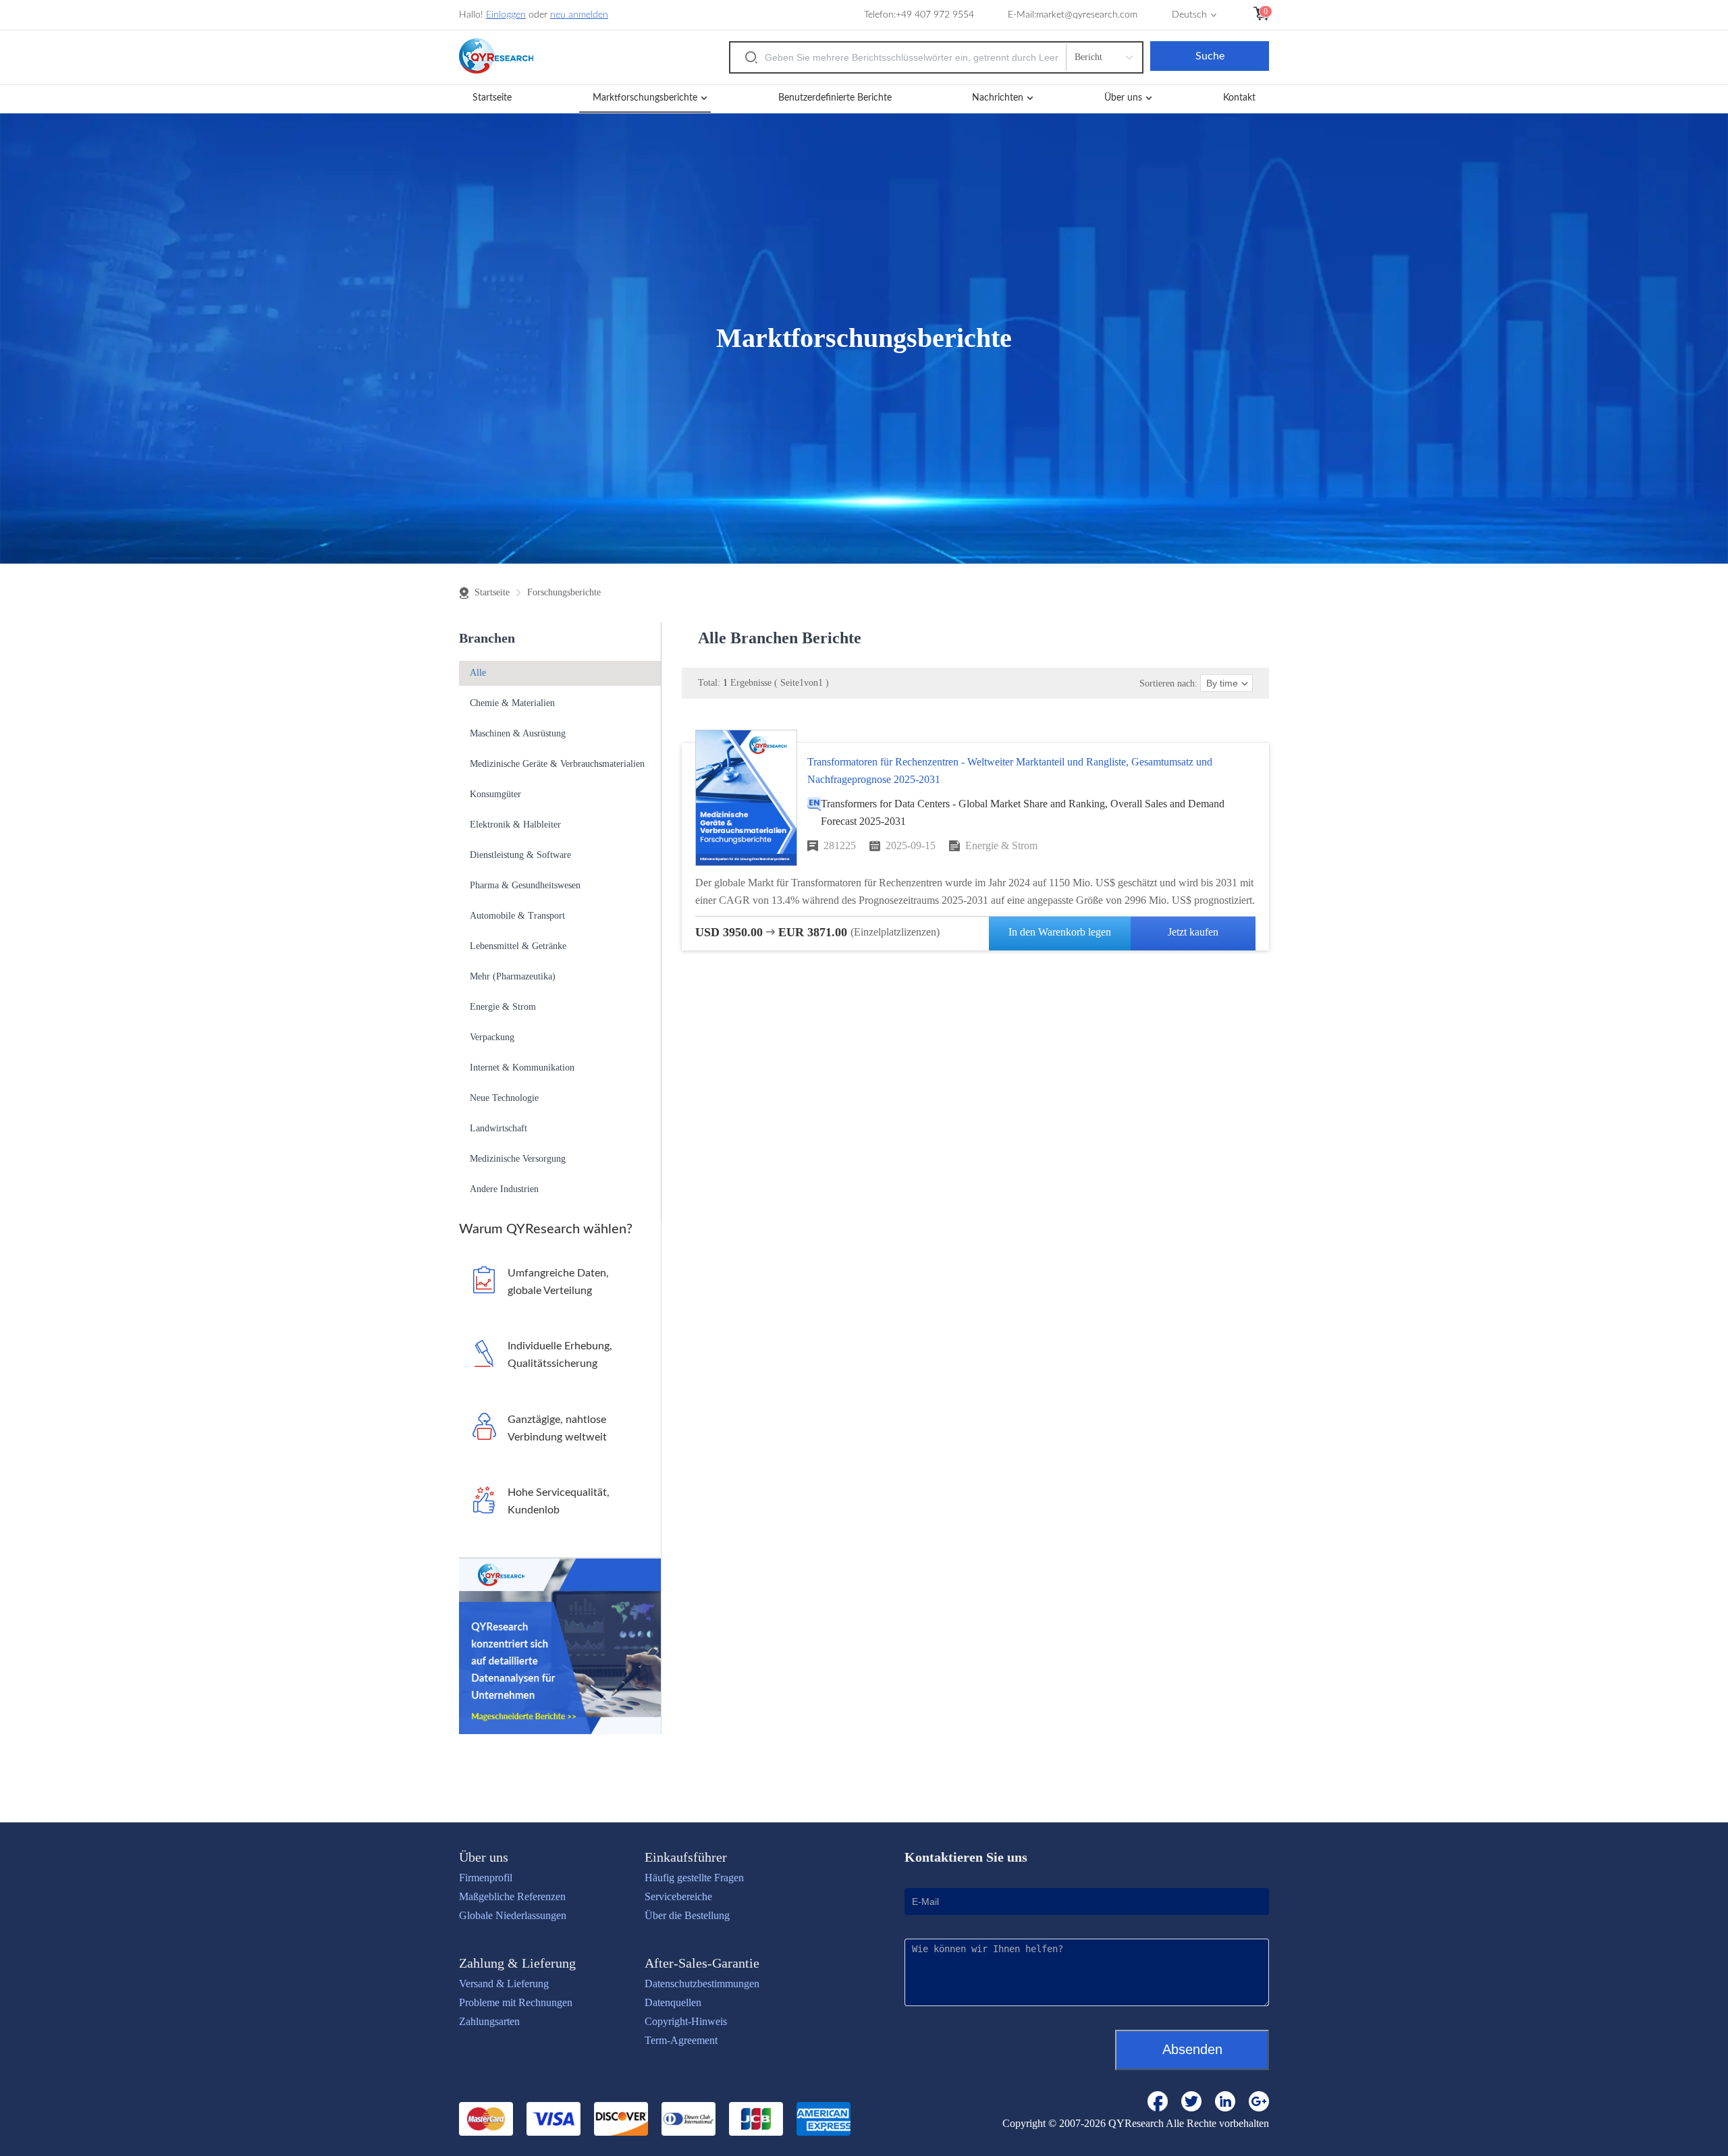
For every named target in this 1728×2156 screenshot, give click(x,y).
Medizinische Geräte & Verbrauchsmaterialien (557, 764)
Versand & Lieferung (504, 1984)
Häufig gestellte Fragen (694, 1878)
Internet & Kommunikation (522, 1068)
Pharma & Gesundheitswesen (525, 885)
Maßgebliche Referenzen (512, 1896)
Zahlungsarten (489, 2021)
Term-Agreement (681, 2040)
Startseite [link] (492, 593)
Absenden (1192, 2049)
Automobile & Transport (517, 916)
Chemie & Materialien (512, 703)
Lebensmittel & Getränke (518, 946)
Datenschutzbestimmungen (702, 1984)
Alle (478, 673)
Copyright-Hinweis (686, 2021)
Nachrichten (998, 98)
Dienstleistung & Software (520, 855)
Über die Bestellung (687, 1915)
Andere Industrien (504, 1189)
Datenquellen (673, 2002)
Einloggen (506, 15)
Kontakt (1239, 98)
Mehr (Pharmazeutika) (513, 976)
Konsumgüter (495, 794)
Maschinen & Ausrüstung (518, 733)
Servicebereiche (678, 1896)
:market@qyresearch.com (1086, 15)
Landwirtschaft (498, 1128)
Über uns (1123, 98)
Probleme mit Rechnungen (516, 2002)
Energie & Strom (503, 1007)
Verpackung (492, 1037)
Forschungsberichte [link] (564, 593)
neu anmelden (579, 15)
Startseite (492, 98)
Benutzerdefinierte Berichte (835, 98)
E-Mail (1021, 15)
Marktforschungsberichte (645, 98)
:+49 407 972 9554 (934, 15)
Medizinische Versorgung (518, 1159)
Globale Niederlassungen (513, 1915)
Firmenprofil (486, 1878)
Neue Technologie (504, 1098)
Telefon (879, 15)
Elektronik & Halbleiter (515, 825)
